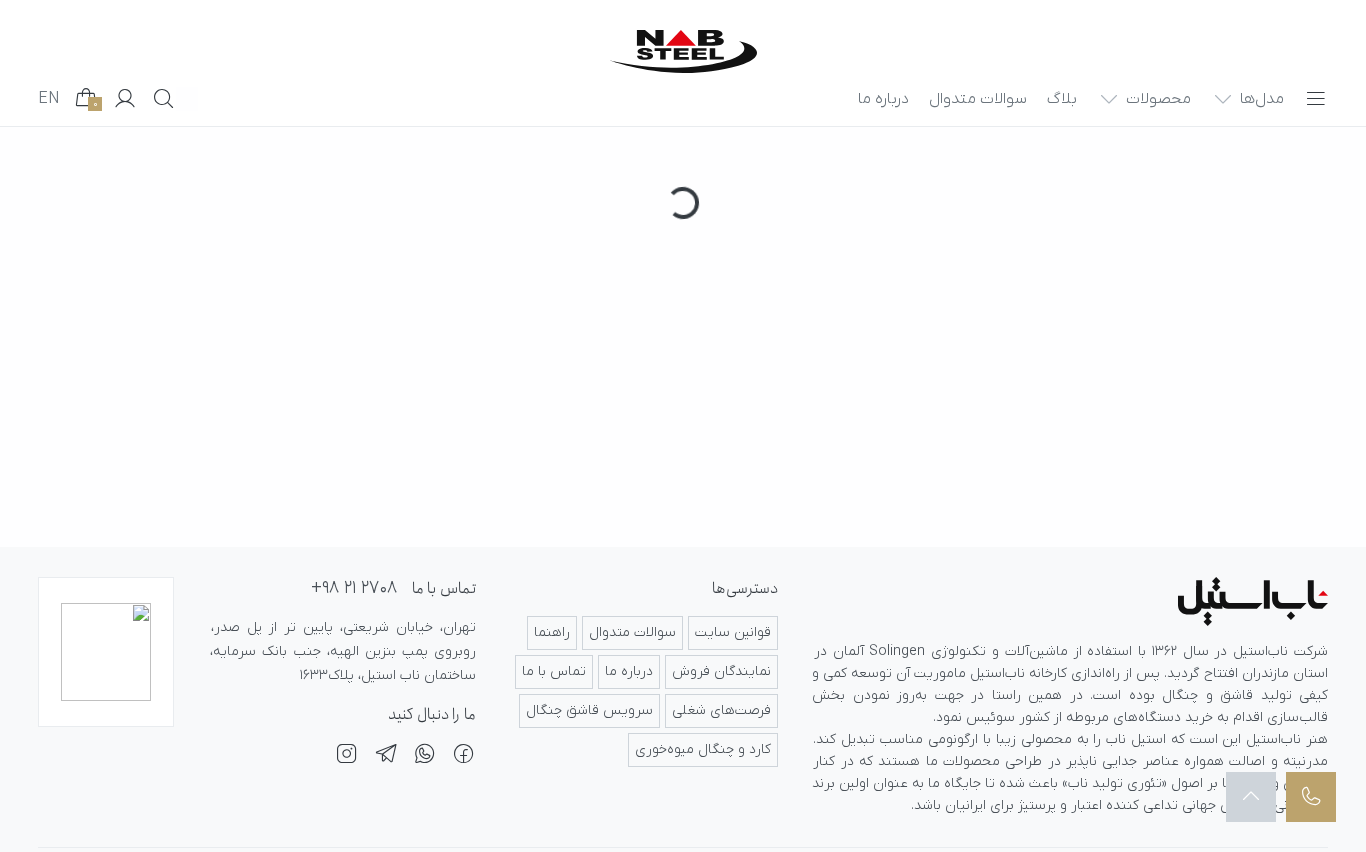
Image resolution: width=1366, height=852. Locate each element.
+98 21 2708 (354, 588)
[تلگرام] (386, 757)
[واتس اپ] (425, 757)
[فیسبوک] (464, 757)
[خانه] (683, 51)
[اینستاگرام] (347, 757)
